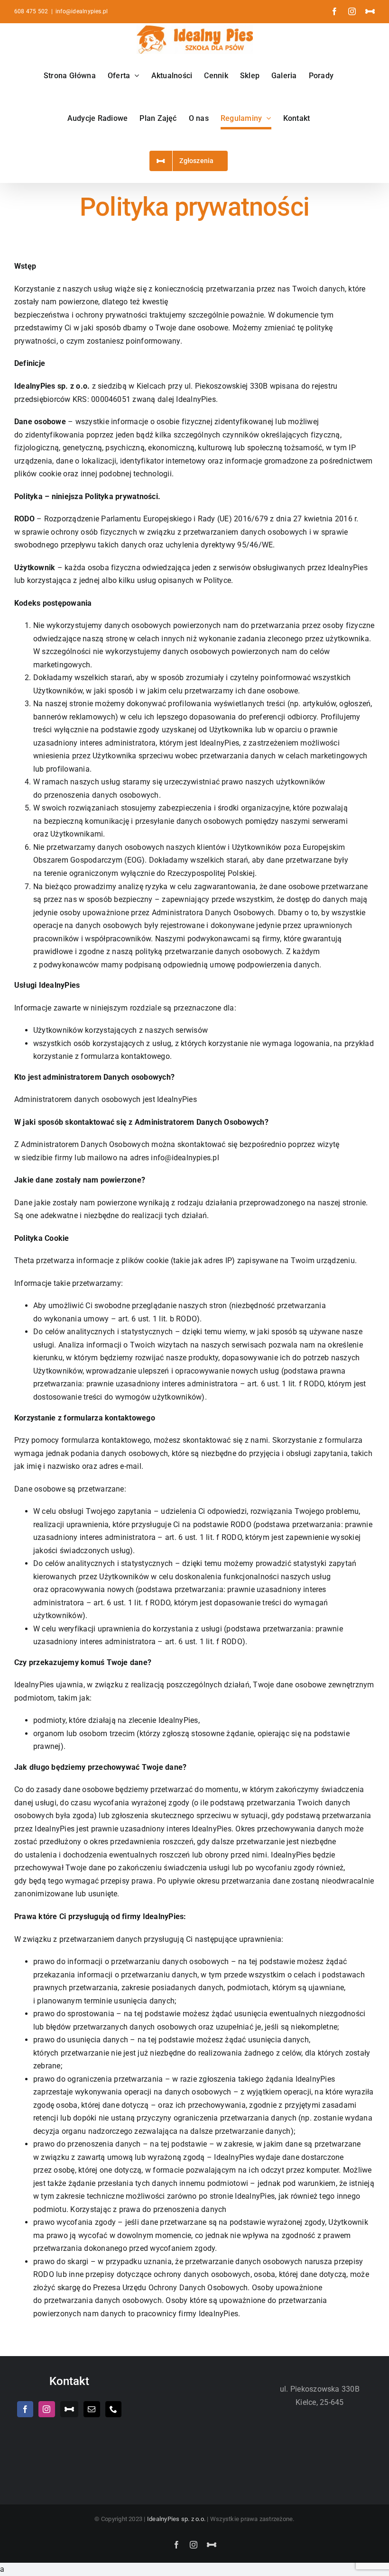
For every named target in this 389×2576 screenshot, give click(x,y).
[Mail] (92, 2409)
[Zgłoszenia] (69, 2409)
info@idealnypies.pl (82, 11)
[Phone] (113, 2409)
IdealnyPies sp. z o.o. (177, 2519)
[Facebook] (25, 2409)
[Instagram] (46, 2409)
